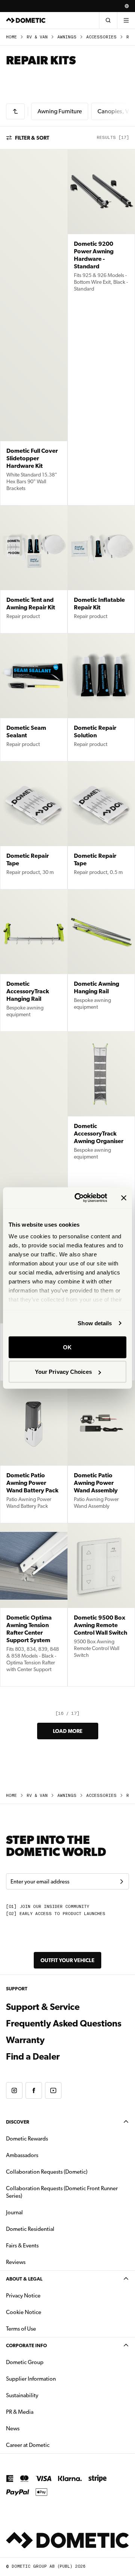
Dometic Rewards (27, 2139)
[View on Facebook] (34, 2090)
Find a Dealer (33, 2057)
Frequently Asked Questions (64, 2023)
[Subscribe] (121, 1882)
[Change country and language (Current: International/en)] (127, 6)
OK (67, 1347)
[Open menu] (126, 20)
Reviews (16, 2262)
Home (11, 37)
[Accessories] (15, 111)
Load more (68, 1731)
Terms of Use (21, 2329)
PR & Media (43, 2412)
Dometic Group (48, 2362)
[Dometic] (26, 20)
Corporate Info (26, 2345)
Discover (18, 2122)
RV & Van (37, 37)
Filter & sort (32, 138)
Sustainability (22, 2395)
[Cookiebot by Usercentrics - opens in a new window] (79, 1198)
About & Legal (24, 2279)
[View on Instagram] (14, 2090)
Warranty (25, 2040)
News (36, 2428)
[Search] (108, 20)
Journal (14, 2212)
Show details (95, 1323)
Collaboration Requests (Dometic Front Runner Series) (62, 2192)
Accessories (101, 37)
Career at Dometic (51, 2445)
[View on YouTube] (53, 2090)
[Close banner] (124, 1198)
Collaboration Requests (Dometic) (47, 2172)
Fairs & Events (22, 2246)
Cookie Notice (24, 2312)
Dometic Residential (54, 2229)
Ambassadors (22, 2155)
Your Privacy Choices (63, 1372)
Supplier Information (31, 2379)
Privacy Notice (23, 2296)
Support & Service (43, 2007)
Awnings (67, 37)
